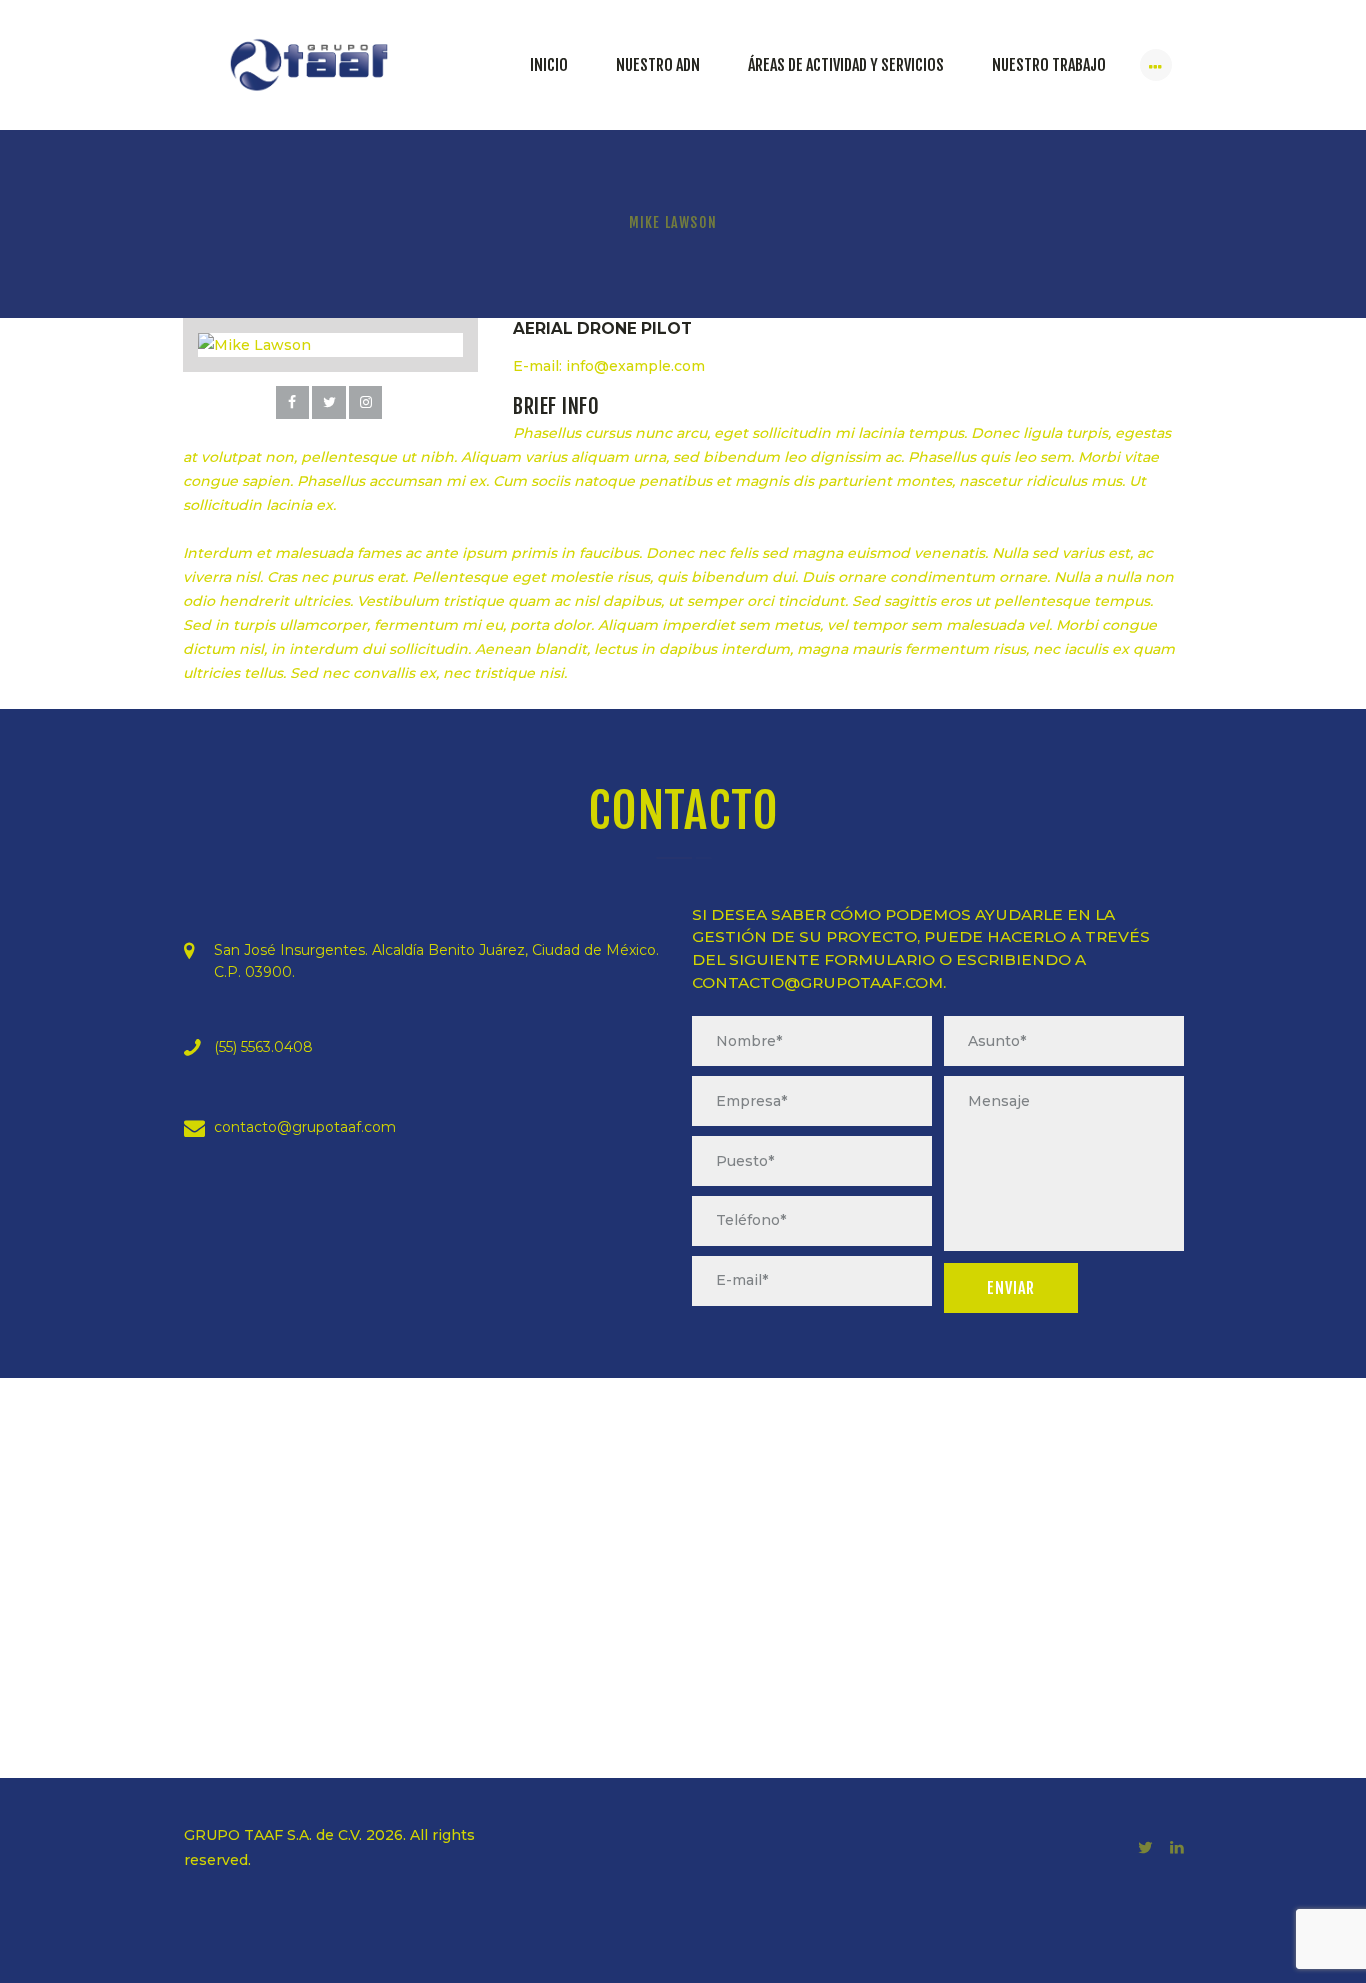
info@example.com (635, 366)
